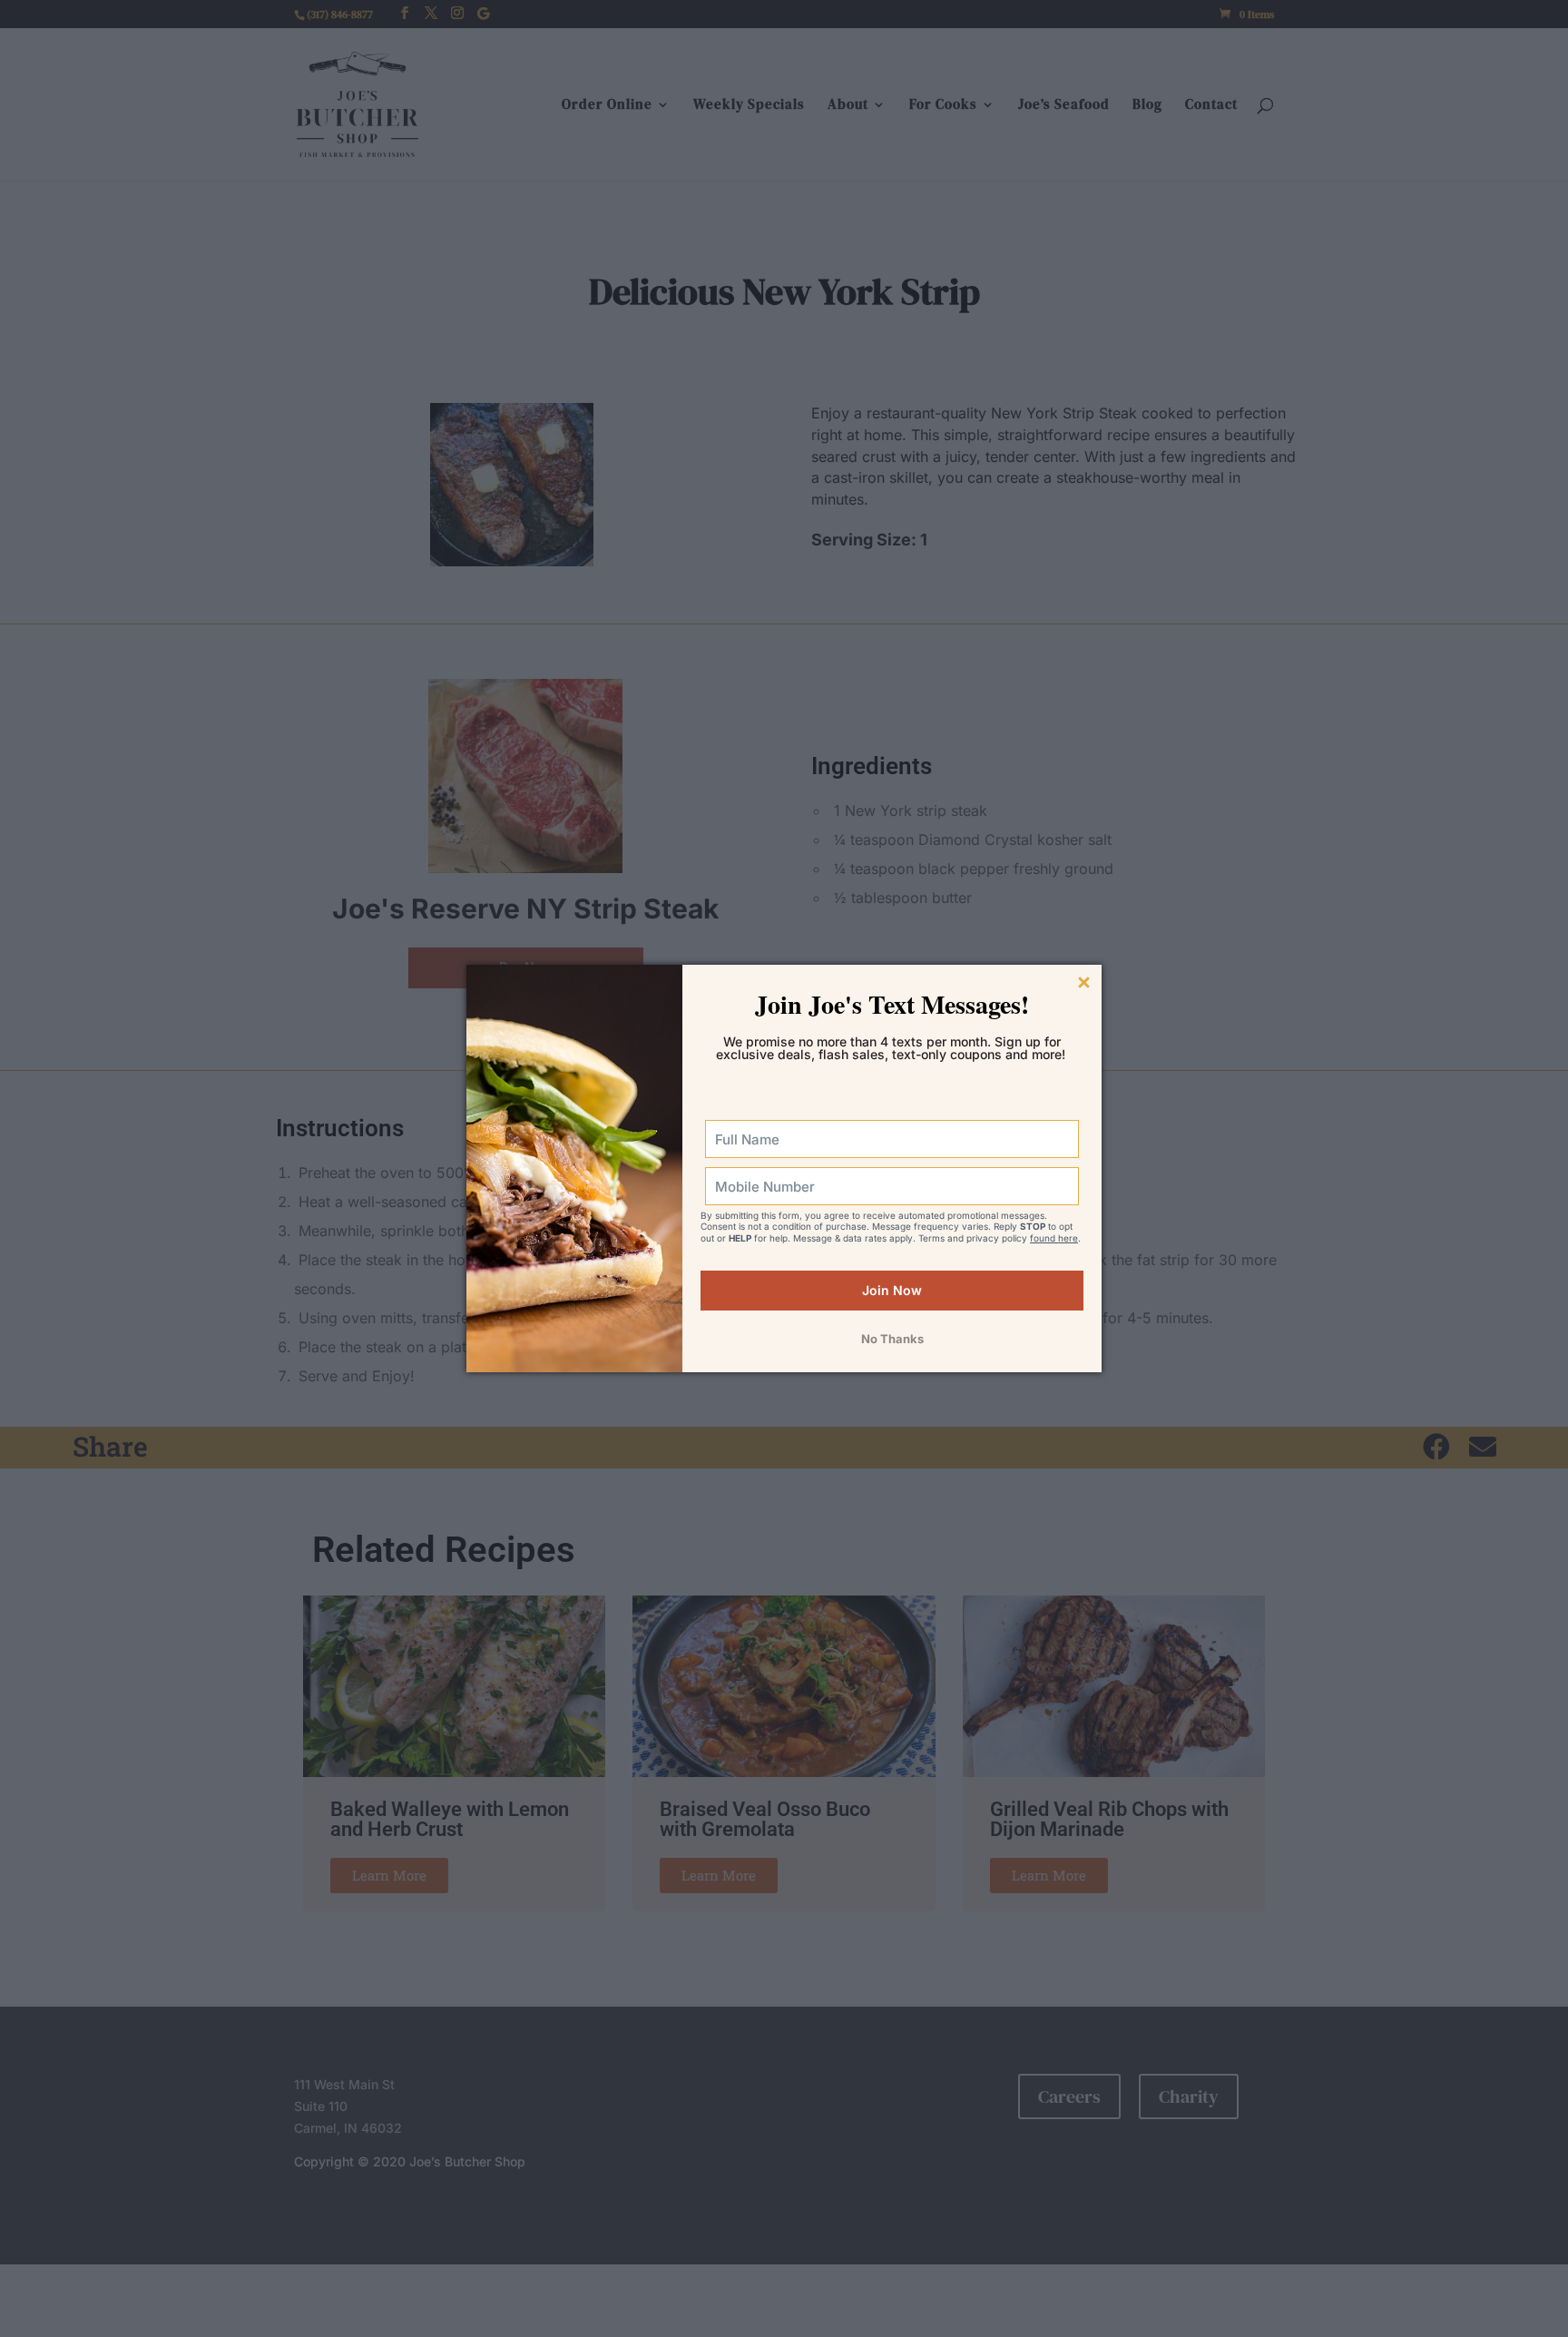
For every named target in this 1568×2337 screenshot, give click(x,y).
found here (1054, 1238)
